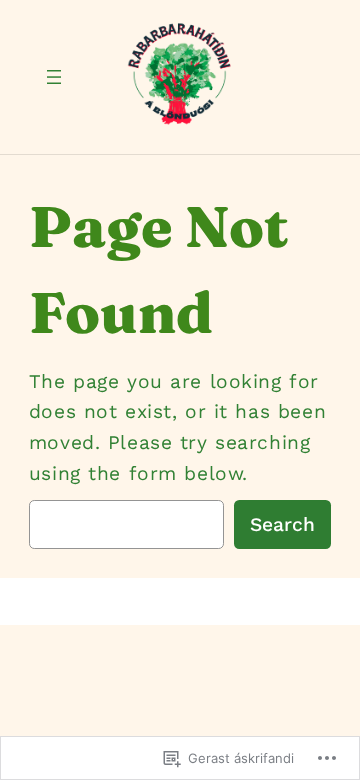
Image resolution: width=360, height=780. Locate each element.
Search (282, 524)
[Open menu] (54, 77)
